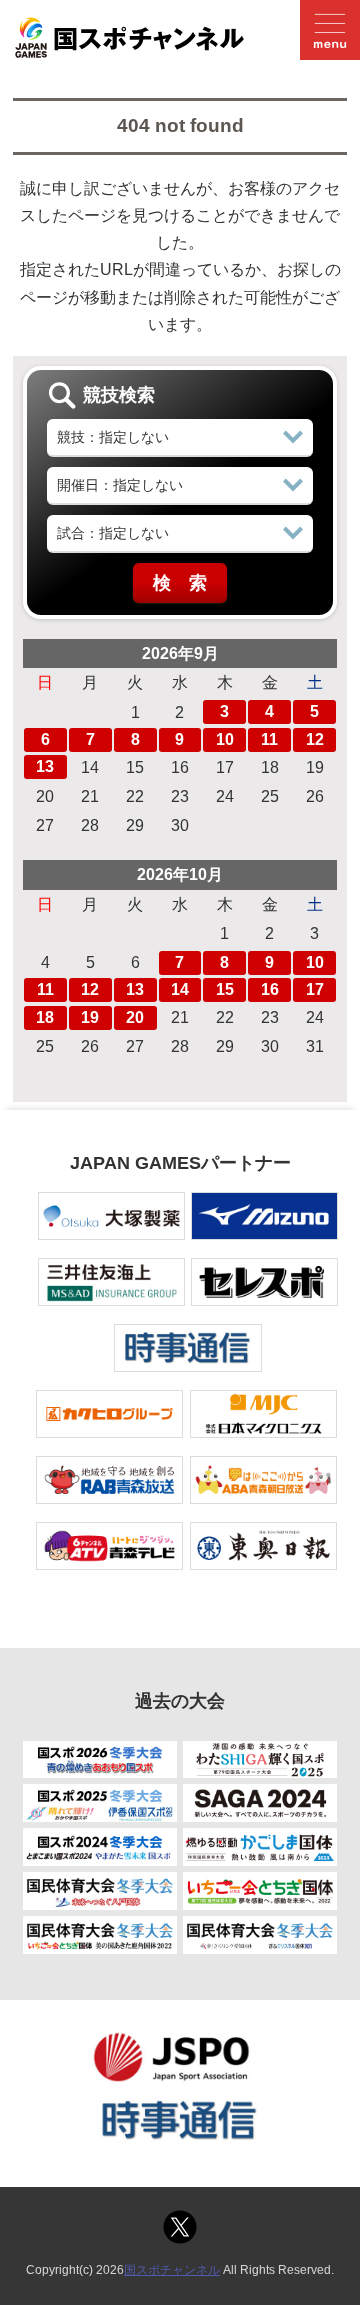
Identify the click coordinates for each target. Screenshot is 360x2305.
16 (270, 989)
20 (135, 1017)
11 (269, 739)
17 (315, 989)
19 (90, 1017)
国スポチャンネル (172, 2270)
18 (45, 1017)
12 (315, 739)
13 (45, 766)
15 (225, 989)
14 (180, 989)
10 (225, 739)
